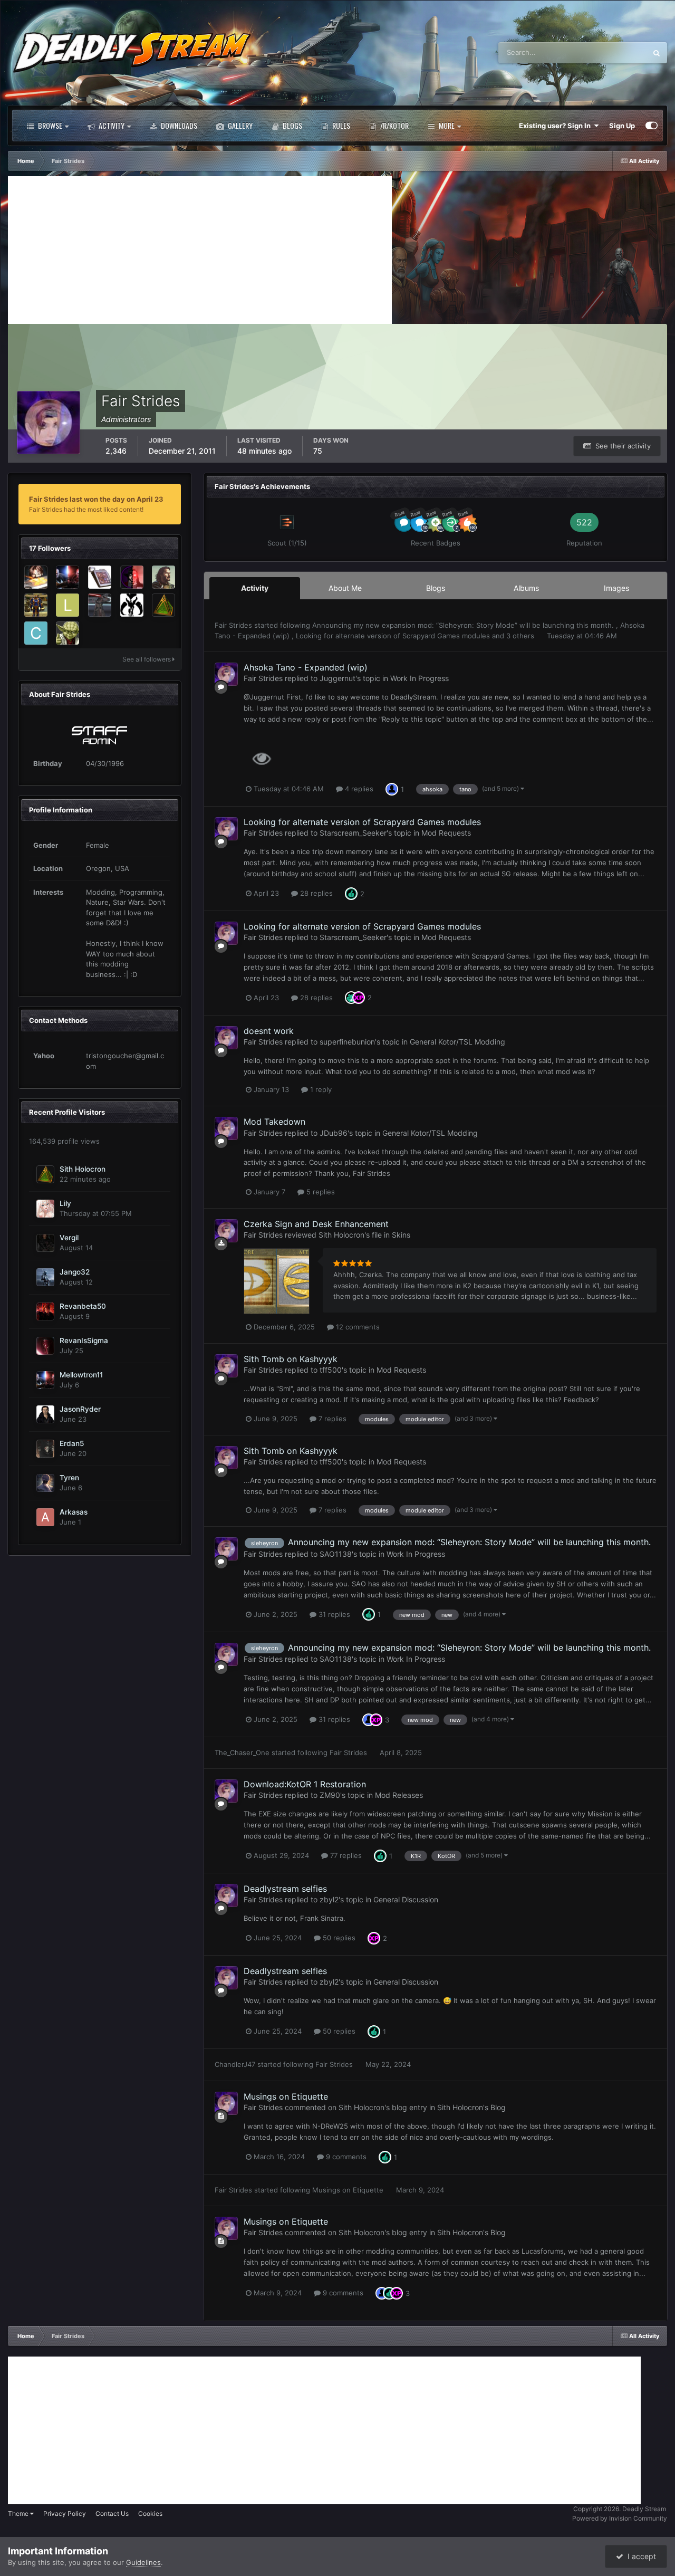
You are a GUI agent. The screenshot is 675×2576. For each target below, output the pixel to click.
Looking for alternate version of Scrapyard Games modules (394, 636)
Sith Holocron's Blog (471, 2107)
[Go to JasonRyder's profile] (45, 1414)
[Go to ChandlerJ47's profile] (36, 633)
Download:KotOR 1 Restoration (305, 1784)
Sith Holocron (83, 1169)
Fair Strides (233, 625)
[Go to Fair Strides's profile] (226, 674)
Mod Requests (446, 833)
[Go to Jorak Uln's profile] (163, 577)
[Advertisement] (200, 250)
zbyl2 (329, 1899)
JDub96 (334, 1133)
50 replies (338, 1938)
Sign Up (622, 126)
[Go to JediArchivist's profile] (100, 577)
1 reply (320, 1089)
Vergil (69, 1238)
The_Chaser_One (242, 1753)
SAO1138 (336, 1554)
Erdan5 (72, 1443)
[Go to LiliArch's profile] (67, 605)
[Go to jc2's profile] (132, 605)
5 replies (320, 1192)
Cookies (150, 2513)
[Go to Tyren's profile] (45, 1483)
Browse (49, 125)
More (447, 125)
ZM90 (330, 1795)
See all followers (147, 659)
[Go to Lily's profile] (45, 1209)
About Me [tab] (345, 588)
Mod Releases (399, 1795)
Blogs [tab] (436, 588)
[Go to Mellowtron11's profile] (67, 577)
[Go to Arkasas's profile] (45, 1517)
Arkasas (74, 1512)
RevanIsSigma (84, 1340)
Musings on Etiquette (286, 2096)
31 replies (333, 1614)
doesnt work (269, 1031)
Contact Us (112, 2513)
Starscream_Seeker (353, 833)
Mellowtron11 (81, 1375)
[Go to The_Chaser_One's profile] (67, 633)
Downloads (178, 125)
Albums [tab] (526, 588)
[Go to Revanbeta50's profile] (45, 1311)
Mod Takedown (274, 1122)
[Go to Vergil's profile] (45, 1243)
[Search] (657, 53)
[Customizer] (652, 126)
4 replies (358, 789)
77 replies (345, 1855)
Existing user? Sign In (556, 126)
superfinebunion (347, 1042)
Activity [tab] (255, 588)
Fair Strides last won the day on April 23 (96, 499)
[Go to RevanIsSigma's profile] (45, 1346)
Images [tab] (616, 588)
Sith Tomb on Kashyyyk (291, 1359)
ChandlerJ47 (235, 2064)
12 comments (357, 1327)
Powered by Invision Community (620, 2518)
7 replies (331, 1419)
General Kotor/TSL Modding (457, 1042)
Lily (65, 1203)
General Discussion (406, 1899)
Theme (19, 2513)
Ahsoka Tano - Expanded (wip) (306, 667)
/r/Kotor (394, 125)
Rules (340, 125)
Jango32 (75, 1272)
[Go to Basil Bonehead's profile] (132, 577)
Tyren (69, 1478)
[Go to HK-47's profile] (36, 605)
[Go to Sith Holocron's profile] (163, 605)
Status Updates (609, 52)
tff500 (331, 1370)
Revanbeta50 (83, 1306)
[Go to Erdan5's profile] (45, 1449)
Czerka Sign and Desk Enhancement (316, 1224)
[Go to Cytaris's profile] (100, 605)
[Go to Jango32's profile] (45, 1277)
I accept (640, 2556)
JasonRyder (80, 1409)
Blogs (292, 125)
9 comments (345, 2157)
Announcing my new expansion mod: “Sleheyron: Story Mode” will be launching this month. (464, 625)
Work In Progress (420, 678)
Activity (111, 125)
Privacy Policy (65, 2513)
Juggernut (337, 678)
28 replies (315, 893)
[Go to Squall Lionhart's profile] (36, 577)
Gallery (239, 125)
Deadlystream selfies (285, 1889)
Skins (401, 1235)
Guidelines (143, 2562)
